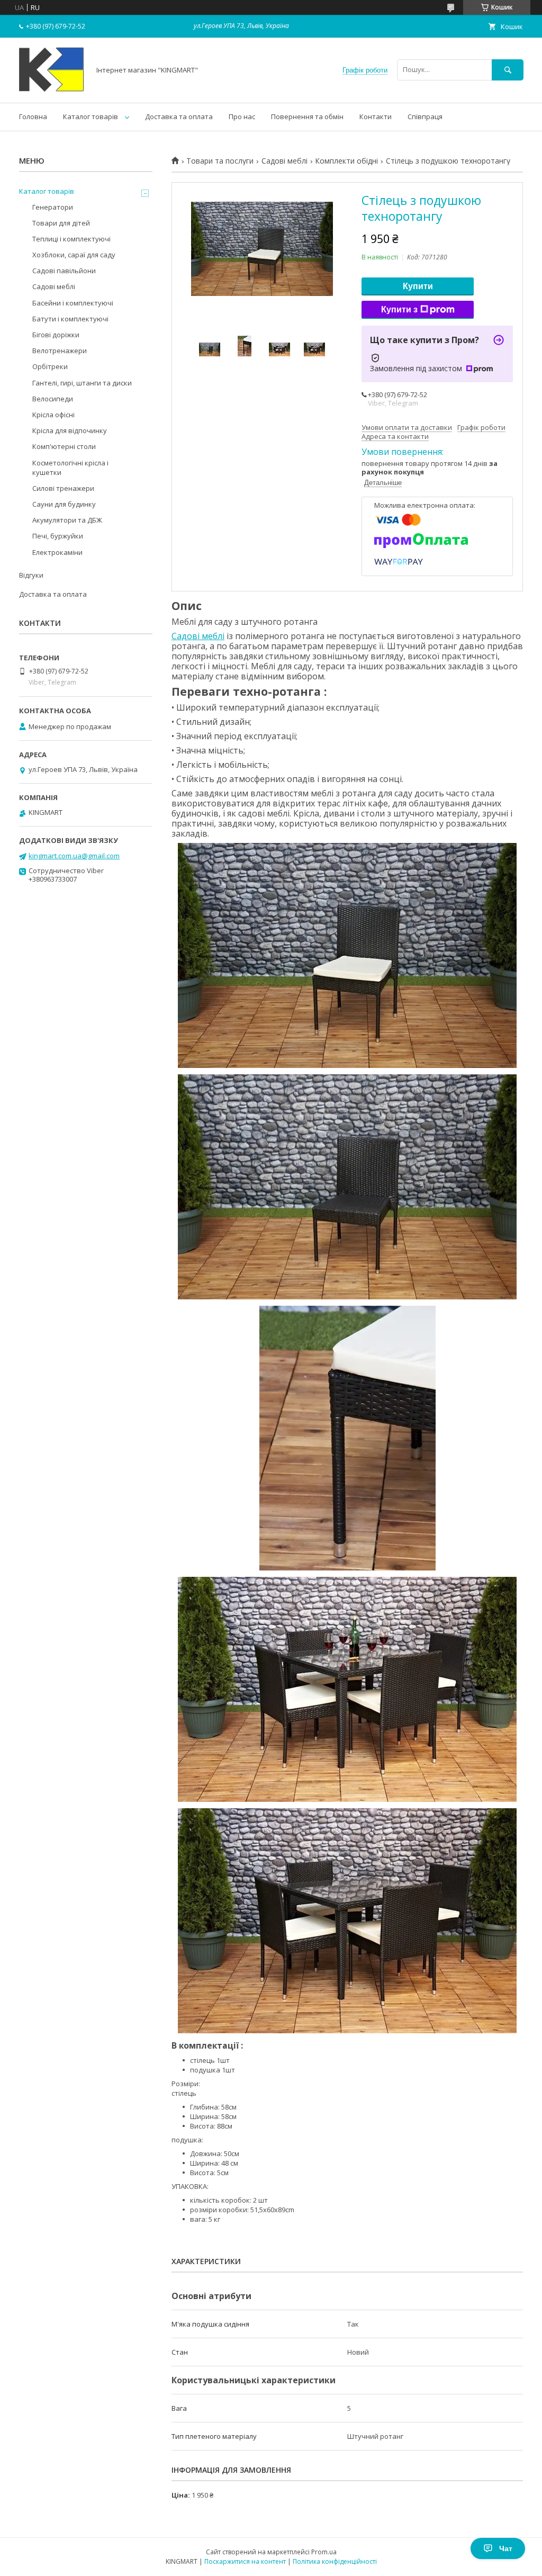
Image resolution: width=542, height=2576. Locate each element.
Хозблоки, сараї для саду (74, 255)
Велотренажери (60, 351)
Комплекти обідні (346, 161)
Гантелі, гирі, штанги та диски (82, 383)
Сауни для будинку (64, 504)
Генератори (53, 207)
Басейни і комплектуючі (73, 303)
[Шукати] (508, 70)
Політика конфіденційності (335, 2561)
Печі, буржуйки (58, 536)
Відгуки (31, 575)
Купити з (399, 309)
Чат (506, 2548)
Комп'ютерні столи (64, 446)
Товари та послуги (220, 161)
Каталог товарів (91, 116)
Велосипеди (53, 399)
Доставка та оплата (179, 116)
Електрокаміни (57, 552)
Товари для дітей (61, 223)
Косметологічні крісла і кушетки (70, 468)
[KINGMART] (52, 89)
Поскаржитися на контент (245, 2561)
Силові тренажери (63, 488)
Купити (418, 286)
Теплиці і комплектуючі (71, 239)
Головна (33, 116)
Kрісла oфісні (53, 415)
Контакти (376, 116)
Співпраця (425, 116)
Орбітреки (50, 366)
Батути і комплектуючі (70, 319)
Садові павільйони (64, 271)
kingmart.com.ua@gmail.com (74, 856)
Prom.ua (324, 2552)
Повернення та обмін (307, 116)
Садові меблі (284, 161)
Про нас (242, 116)
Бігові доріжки (56, 335)
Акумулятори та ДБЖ (67, 520)
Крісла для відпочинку (70, 430)
